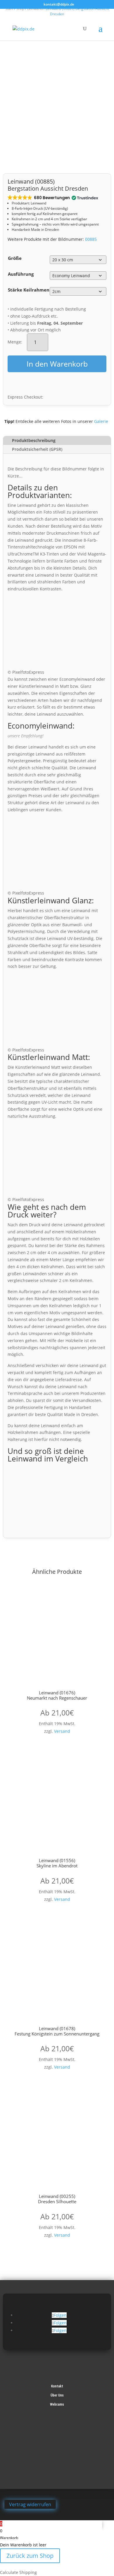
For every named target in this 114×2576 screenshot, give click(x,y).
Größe (15, 258)
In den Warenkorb (57, 364)
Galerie (101, 421)
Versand (62, 1731)
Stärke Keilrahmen (29, 290)
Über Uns (57, 2395)
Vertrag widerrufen (30, 2504)
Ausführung (21, 274)
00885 (91, 239)
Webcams (57, 2404)
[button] (52, 198)
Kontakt (57, 2386)
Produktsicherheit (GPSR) (37, 449)
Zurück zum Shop (30, 2556)
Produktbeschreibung (34, 440)
